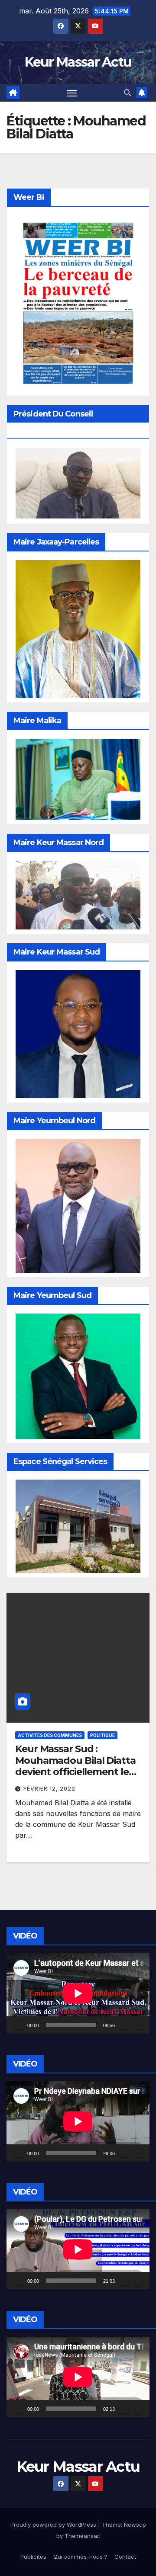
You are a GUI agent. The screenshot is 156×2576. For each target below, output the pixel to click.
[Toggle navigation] (72, 93)
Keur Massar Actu (78, 62)
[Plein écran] (138, 2025)
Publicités (33, 2557)
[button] (127, 93)
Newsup (135, 2525)
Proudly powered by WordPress (54, 2525)
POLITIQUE (102, 1735)
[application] (78, 1993)
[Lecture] (18, 2025)
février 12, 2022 (49, 1789)
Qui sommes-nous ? (80, 2557)
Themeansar (82, 2536)
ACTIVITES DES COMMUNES (50, 1735)
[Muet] (124, 2025)
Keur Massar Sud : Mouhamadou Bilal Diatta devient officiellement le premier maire (75, 1766)
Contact (125, 2557)
